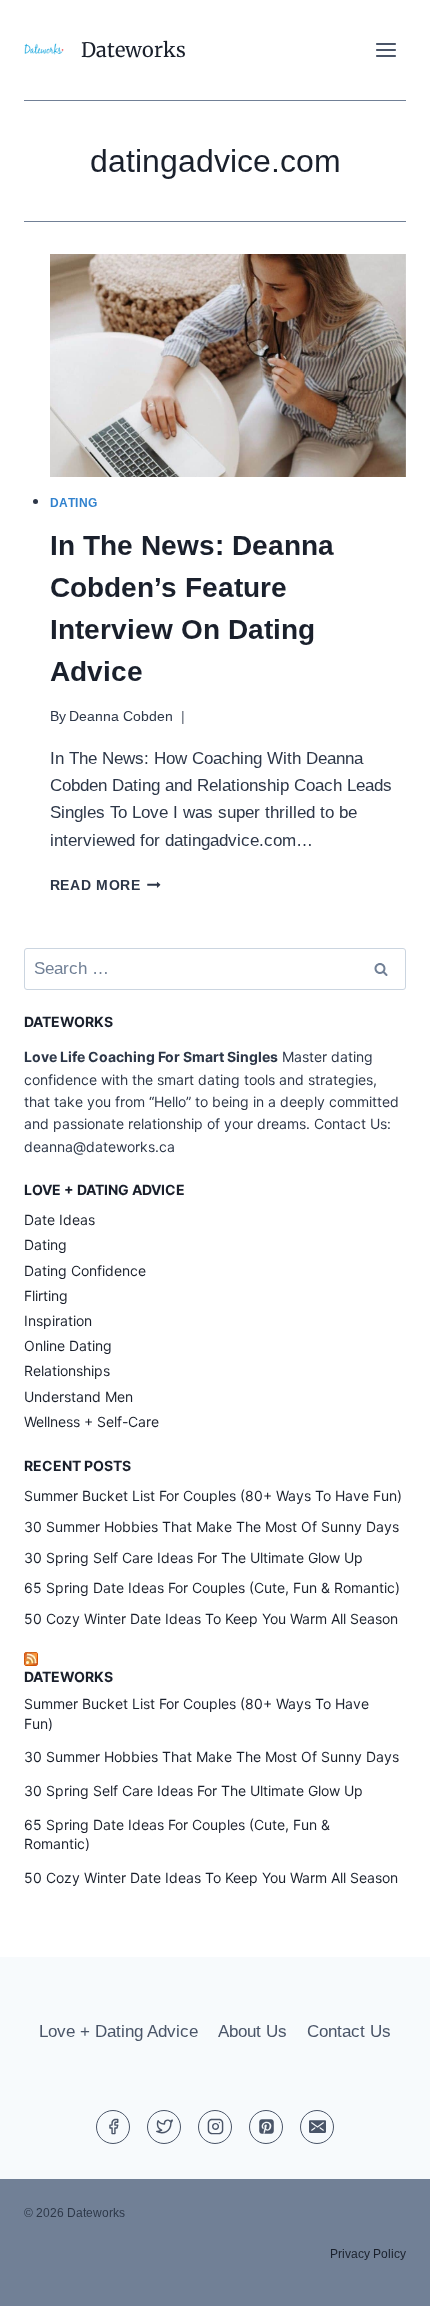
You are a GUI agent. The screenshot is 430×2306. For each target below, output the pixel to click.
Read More (106, 885)
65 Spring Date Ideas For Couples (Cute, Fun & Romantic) (212, 1587)
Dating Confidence (85, 1270)
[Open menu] (385, 49)
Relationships (67, 1370)
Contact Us (349, 2031)
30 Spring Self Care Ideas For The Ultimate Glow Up (193, 1557)
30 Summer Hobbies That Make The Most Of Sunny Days (211, 1526)
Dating (74, 503)
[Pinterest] (266, 2127)
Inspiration (58, 1320)
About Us (252, 2031)
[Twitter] (164, 2127)
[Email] (317, 2127)
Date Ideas (59, 1219)
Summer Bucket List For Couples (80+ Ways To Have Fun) (213, 1495)
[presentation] (228, 365)
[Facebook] (113, 2127)
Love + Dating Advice (118, 2031)
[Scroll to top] (379, 2275)
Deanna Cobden (121, 716)
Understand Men (78, 1396)
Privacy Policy (368, 2254)
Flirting (46, 1295)
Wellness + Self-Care (91, 1421)
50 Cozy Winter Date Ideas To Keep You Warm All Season (211, 1618)
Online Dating (68, 1345)
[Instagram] (215, 2127)
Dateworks (68, 1676)
